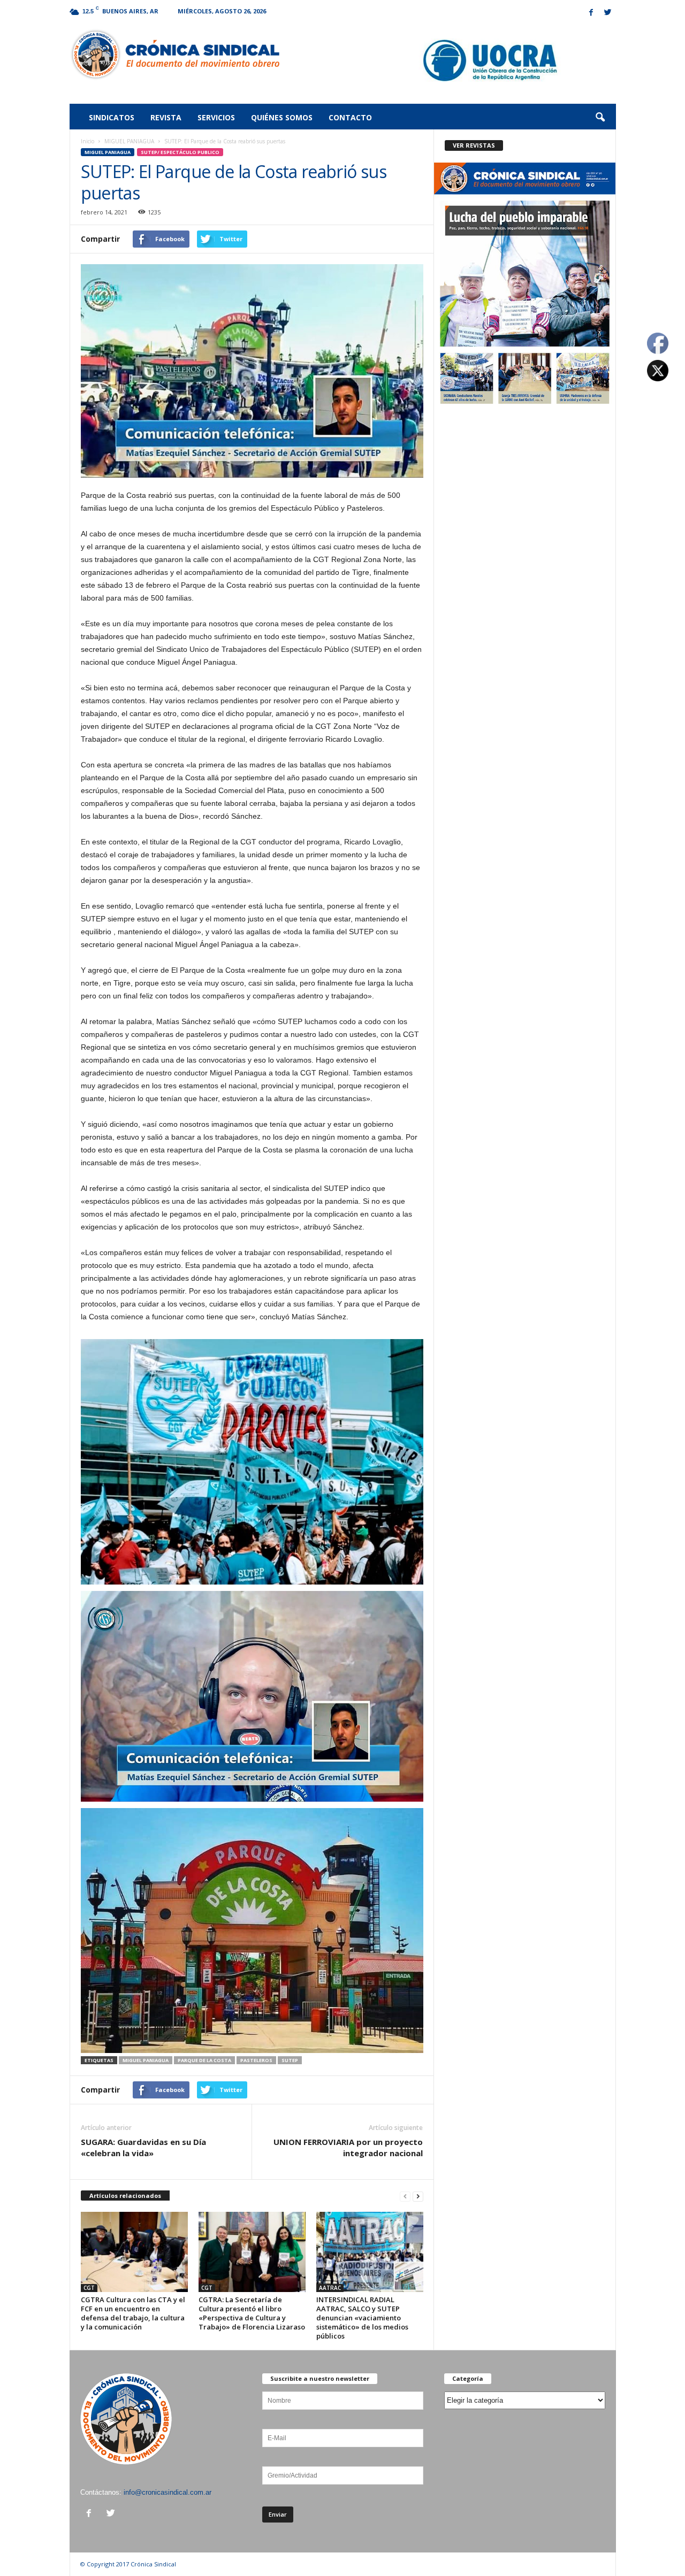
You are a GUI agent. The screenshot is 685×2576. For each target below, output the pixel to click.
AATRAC (330, 2288)
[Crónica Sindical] (175, 55)
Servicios (216, 117)
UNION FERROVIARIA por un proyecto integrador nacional (348, 2147)
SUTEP (290, 2060)
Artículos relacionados (125, 2196)
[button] (600, 118)
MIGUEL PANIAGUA (129, 141)
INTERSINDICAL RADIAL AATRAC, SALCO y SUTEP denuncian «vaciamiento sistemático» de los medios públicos (362, 2318)
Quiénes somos (282, 117)
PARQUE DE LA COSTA (204, 2060)
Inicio (87, 141)
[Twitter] (608, 13)
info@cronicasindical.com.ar (168, 2492)
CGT (89, 2288)
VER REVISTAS (474, 145)
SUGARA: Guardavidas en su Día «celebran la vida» (143, 2147)
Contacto (350, 117)
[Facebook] (591, 13)
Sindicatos (112, 117)
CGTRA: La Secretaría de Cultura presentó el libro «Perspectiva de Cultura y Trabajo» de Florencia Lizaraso (252, 2313)
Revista (166, 117)
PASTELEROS (256, 2060)
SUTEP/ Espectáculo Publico (180, 152)
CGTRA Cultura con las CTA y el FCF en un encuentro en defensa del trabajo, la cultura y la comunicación (133, 2313)
